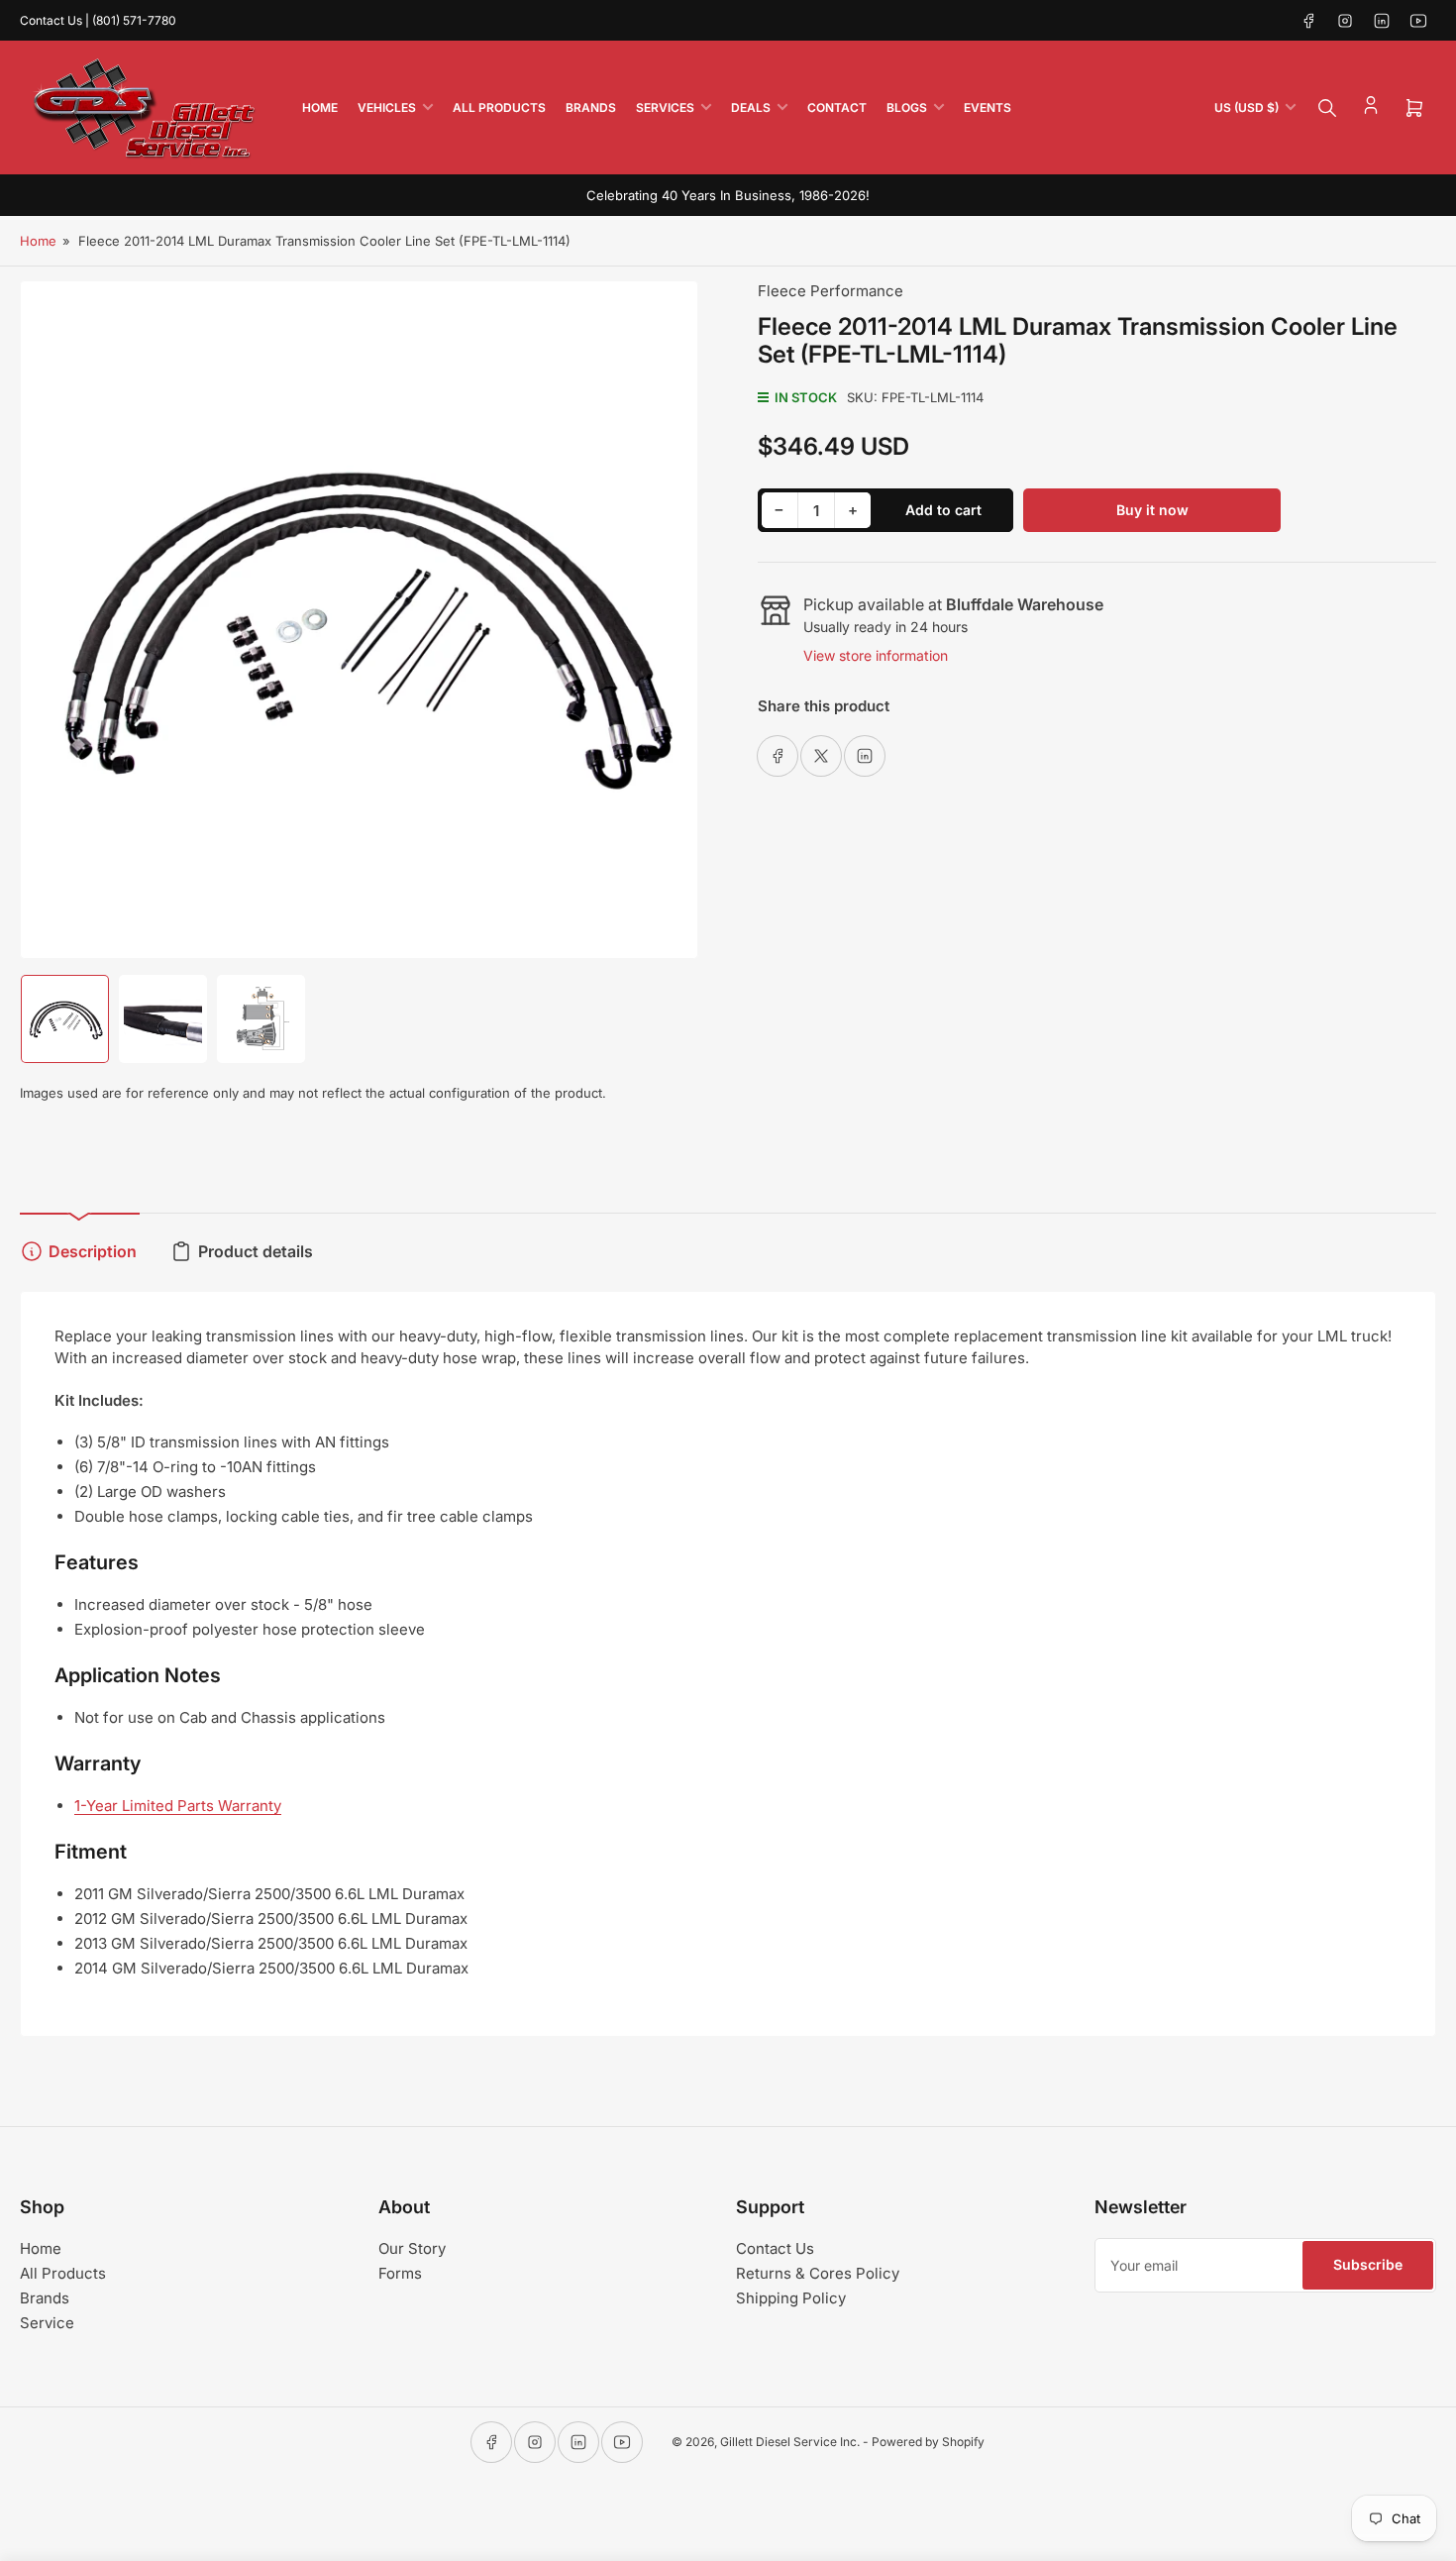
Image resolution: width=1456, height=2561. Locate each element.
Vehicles (387, 107)
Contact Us (775, 2248)
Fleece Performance (831, 291)
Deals (751, 107)
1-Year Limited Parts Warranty (178, 1806)
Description (93, 1251)
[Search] (1327, 108)
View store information (876, 655)
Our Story (412, 2248)
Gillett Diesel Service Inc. (790, 2442)
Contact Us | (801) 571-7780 (98, 20)
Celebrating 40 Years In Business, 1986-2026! (728, 195)
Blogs (907, 107)
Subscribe (1368, 2264)
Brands (591, 107)
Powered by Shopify (928, 2442)
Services (665, 107)
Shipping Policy (791, 2298)
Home (320, 107)
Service (47, 2323)
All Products (499, 107)
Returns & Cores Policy (818, 2273)
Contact (837, 107)
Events (988, 107)
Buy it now (1152, 510)
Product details (256, 1251)
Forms (400, 2273)
